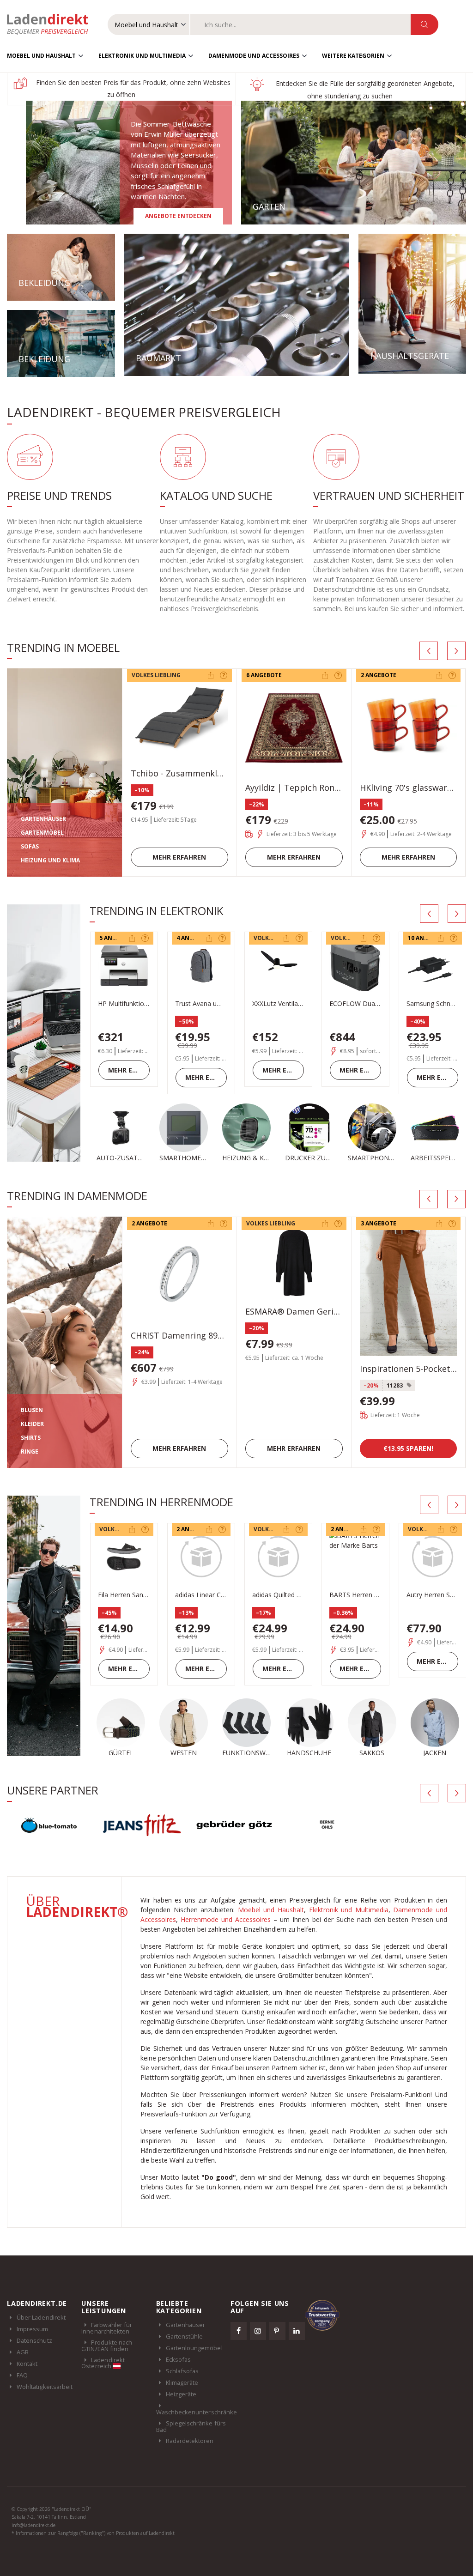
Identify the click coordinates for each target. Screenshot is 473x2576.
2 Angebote (379, 675)
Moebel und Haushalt (41, 56)
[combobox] (300, 24)
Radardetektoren (190, 2455)
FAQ (22, 2390)
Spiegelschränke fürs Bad (191, 2441)
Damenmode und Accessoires (254, 56)
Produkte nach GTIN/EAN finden (107, 2360)
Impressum (33, 2344)
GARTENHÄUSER (43, 819)
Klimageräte (182, 2397)
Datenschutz (34, 2355)
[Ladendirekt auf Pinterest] (278, 2346)
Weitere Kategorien (353, 56)
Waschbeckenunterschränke (197, 2426)
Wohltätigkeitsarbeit (45, 2401)
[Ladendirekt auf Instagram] (258, 2346)
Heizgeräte (181, 2409)
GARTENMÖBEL (42, 833)
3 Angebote (379, 1223)
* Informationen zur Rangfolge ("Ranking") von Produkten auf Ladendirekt (93, 2548)
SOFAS (30, 846)
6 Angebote (264, 675)
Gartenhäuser (186, 2340)
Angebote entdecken (178, 216)
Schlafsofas (182, 2386)
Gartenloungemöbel (194, 2363)
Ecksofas (179, 2374)
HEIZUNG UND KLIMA (50, 860)
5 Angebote (117, 938)
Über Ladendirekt (41, 2332)
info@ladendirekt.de (33, 2540)
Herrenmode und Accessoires (226, 1934)
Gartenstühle (185, 2351)
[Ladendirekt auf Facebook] (239, 2346)
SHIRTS (31, 1438)
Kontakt (27, 2378)
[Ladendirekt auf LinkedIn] (297, 2346)
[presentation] (429, 651)
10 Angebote (427, 938)
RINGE (30, 1452)
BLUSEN (32, 1410)
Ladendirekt (52, 24)
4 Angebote (194, 938)
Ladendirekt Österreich (103, 2377)
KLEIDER (32, 1424)
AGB (23, 2367)
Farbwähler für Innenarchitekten (107, 2343)
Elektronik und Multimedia (142, 56)
